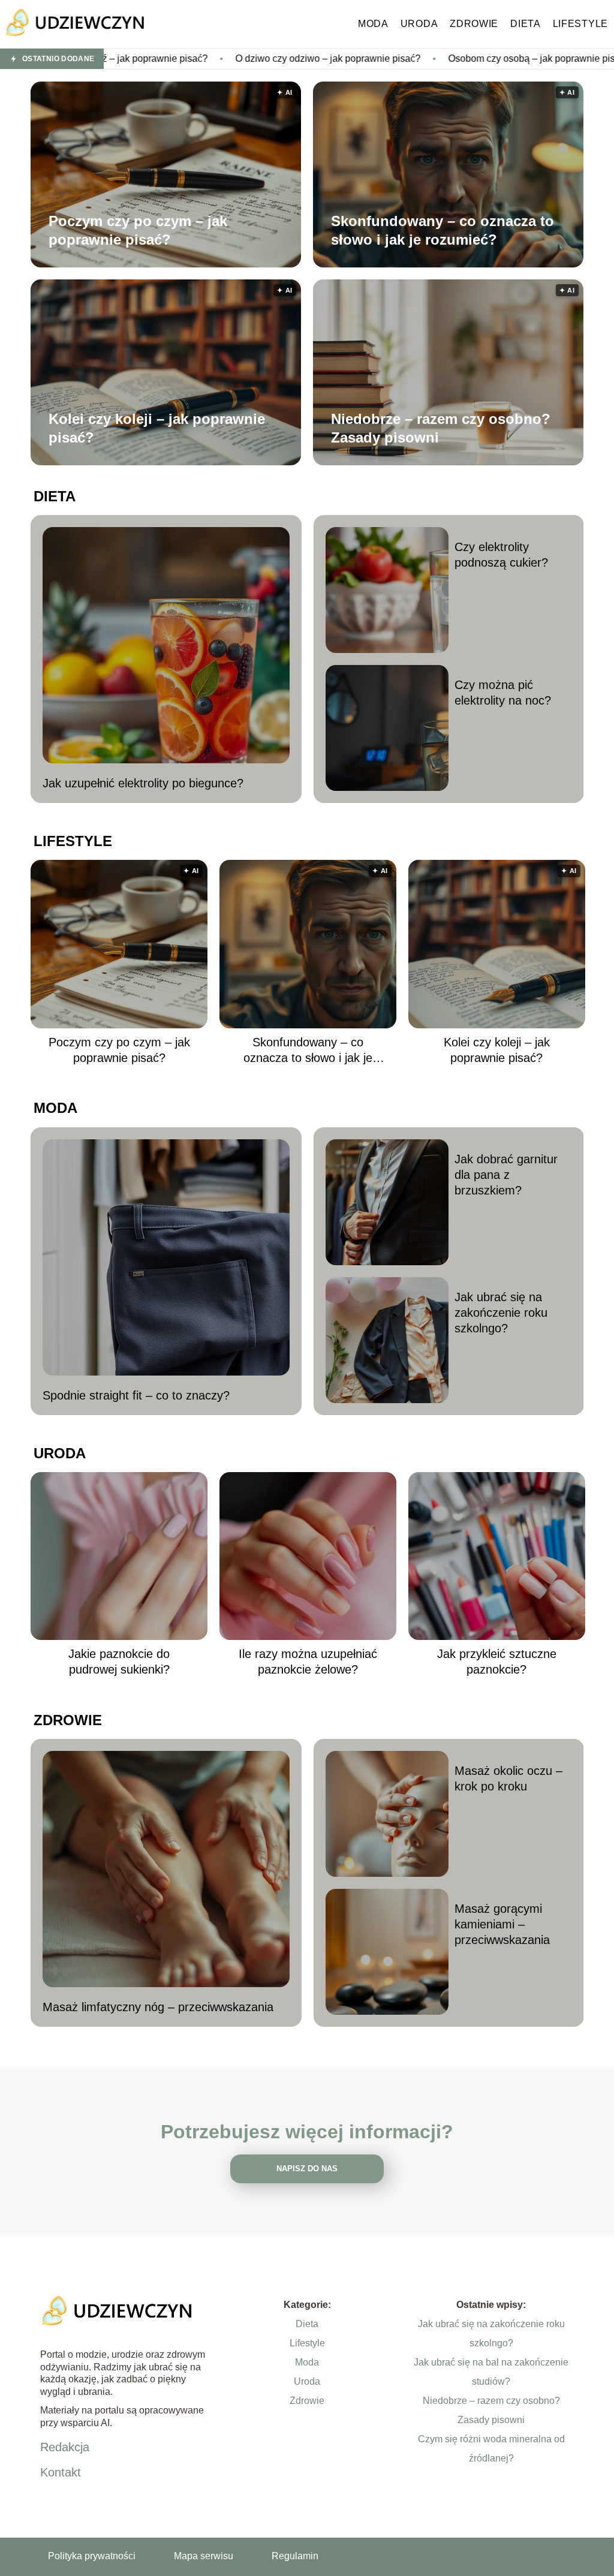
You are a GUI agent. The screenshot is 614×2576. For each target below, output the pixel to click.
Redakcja (65, 2447)
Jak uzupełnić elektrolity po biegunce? (143, 783)
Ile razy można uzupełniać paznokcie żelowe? (308, 1662)
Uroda (419, 24)
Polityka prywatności (92, 2556)
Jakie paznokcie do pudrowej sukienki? (119, 1662)
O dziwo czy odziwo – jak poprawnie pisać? (213, 58)
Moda (373, 24)
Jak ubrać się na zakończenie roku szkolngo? (501, 1313)
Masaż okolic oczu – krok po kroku (508, 1778)
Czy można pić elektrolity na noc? (503, 693)
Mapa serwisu (204, 2556)
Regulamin (295, 2556)
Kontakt (61, 2472)
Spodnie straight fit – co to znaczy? (136, 1395)
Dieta (526, 24)
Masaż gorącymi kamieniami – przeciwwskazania (502, 1924)
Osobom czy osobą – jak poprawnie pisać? (424, 58)
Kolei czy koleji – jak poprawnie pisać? (157, 428)
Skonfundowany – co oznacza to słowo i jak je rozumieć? (443, 230)
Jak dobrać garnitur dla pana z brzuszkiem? (506, 1175)
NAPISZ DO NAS (307, 2169)
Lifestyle (580, 24)
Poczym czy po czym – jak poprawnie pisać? (138, 230)
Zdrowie (474, 24)
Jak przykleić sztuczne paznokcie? (497, 1662)
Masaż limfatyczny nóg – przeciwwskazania (158, 2007)
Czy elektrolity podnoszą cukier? (501, 555)
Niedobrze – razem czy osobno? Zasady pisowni (441, 428)
